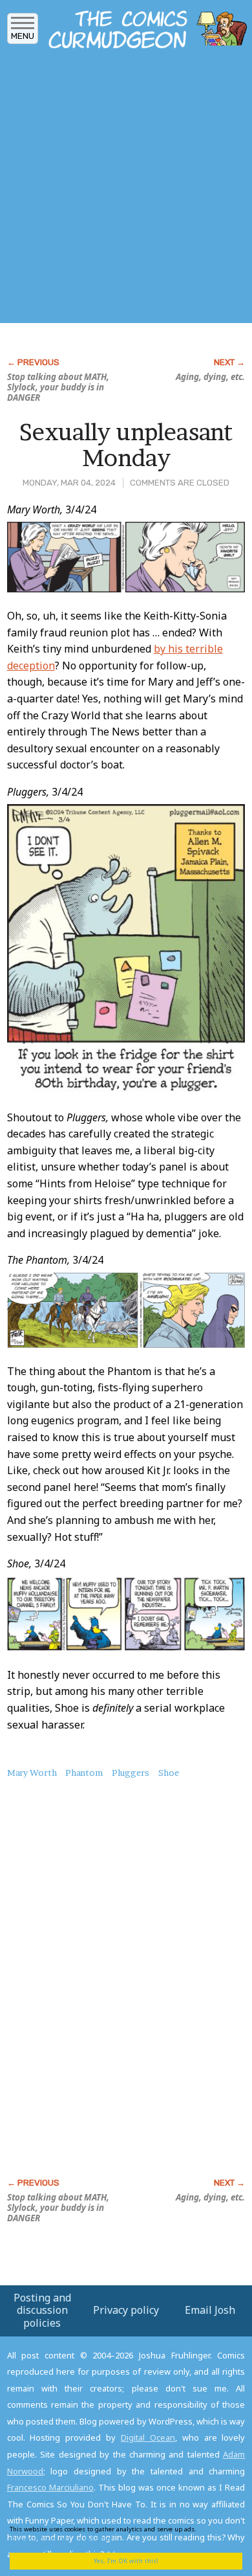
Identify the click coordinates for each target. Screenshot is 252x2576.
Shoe (169, 1773)
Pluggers (131, 1773)
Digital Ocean (148, 2437)
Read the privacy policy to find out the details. (117, 2534)
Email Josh (210, 2310)
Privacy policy (126, 2310)
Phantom (84, 1773)
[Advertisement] (126, 190)
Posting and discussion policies (42, 2310)
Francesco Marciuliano (50, 2487)
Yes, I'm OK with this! (126, 2561)
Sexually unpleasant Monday (126, 445)
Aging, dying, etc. (210, 377)
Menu (23, 36)
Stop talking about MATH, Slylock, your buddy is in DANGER (58, 387)
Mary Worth (32, 1773)
